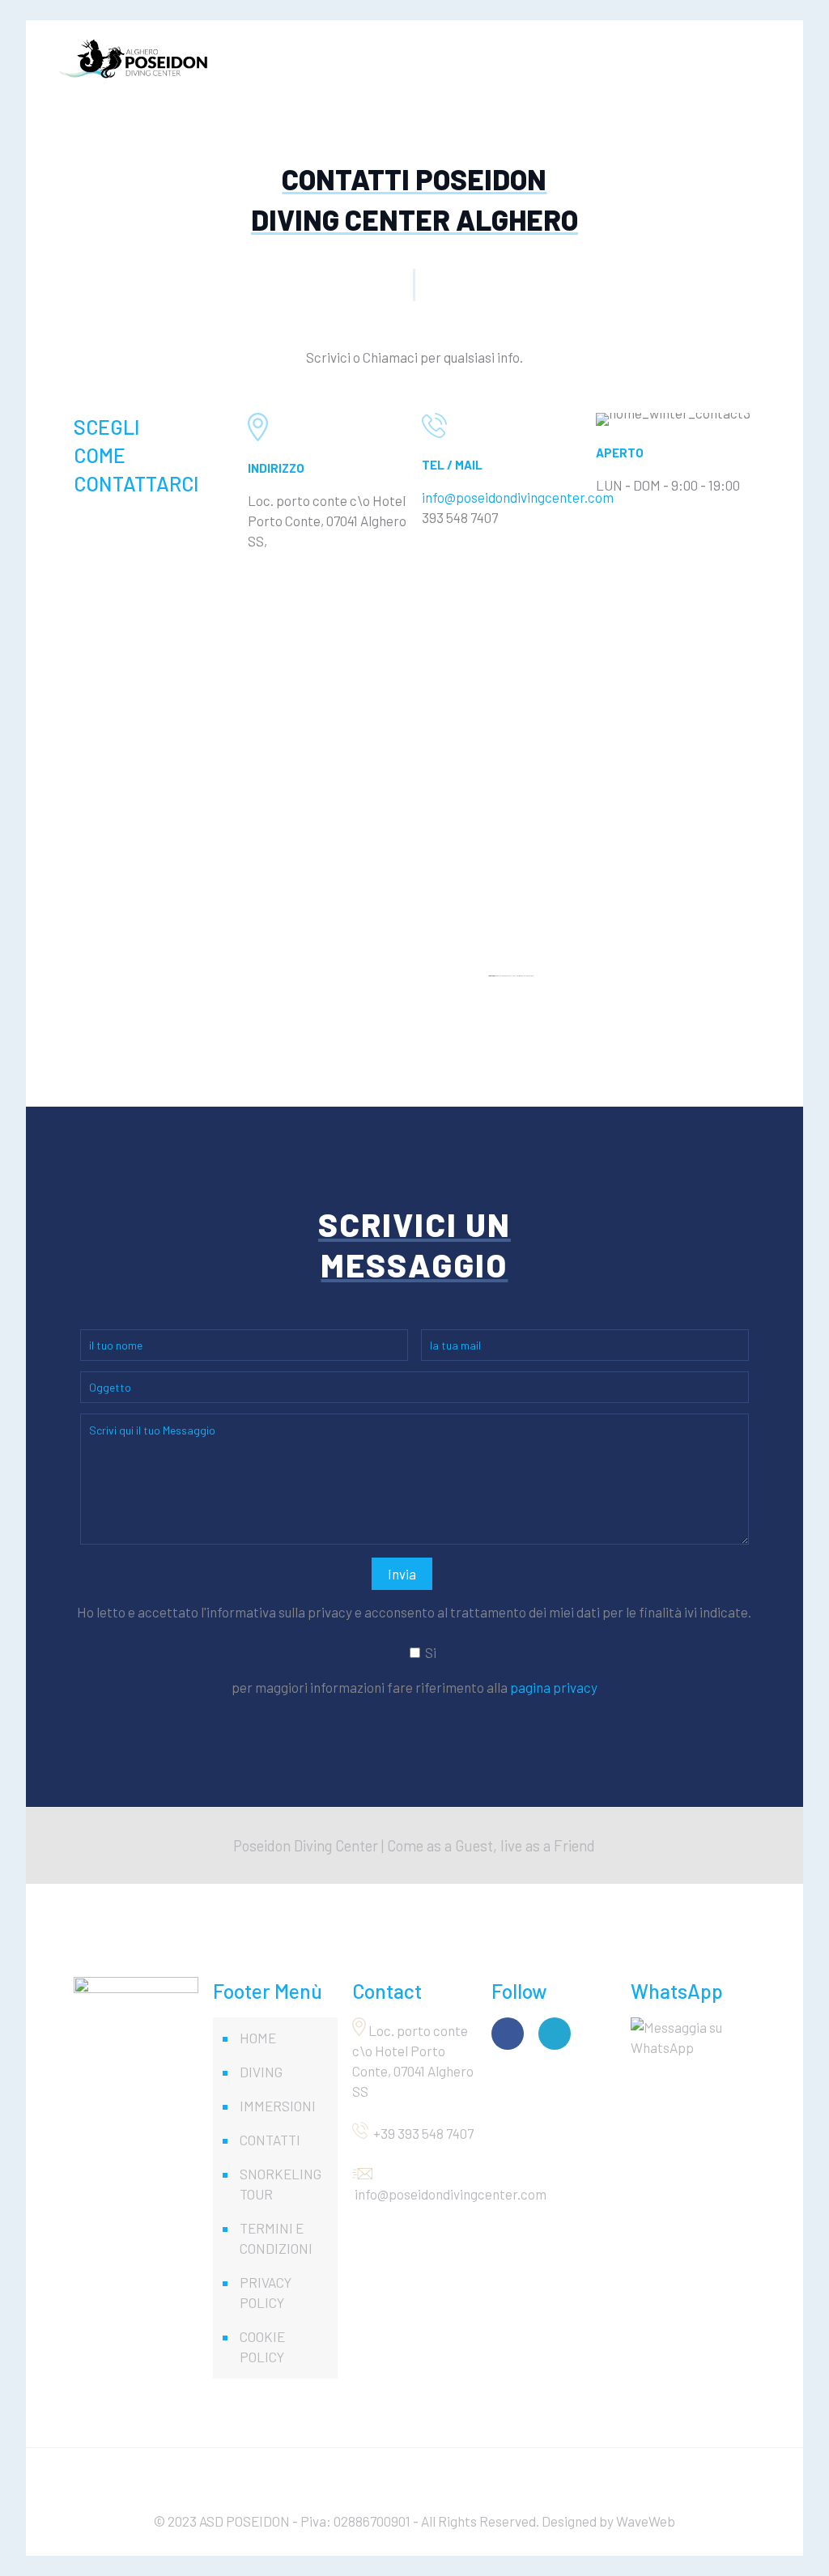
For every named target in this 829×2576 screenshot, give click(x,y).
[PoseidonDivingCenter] (134, 57)
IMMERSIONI (278, 2106)
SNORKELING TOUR (281, 2184)
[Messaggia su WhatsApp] (693, 2035)
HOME (258, 2038)
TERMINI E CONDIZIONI (276, 2238)
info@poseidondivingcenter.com (518, 497)
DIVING (261, 2072)
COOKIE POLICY (262, 2346)
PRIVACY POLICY (266, 2292)
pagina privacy (554, 1687)
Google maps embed (527, 976)
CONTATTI (270, 2140)
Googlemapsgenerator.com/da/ (507, 976)
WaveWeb (646, 2521)
